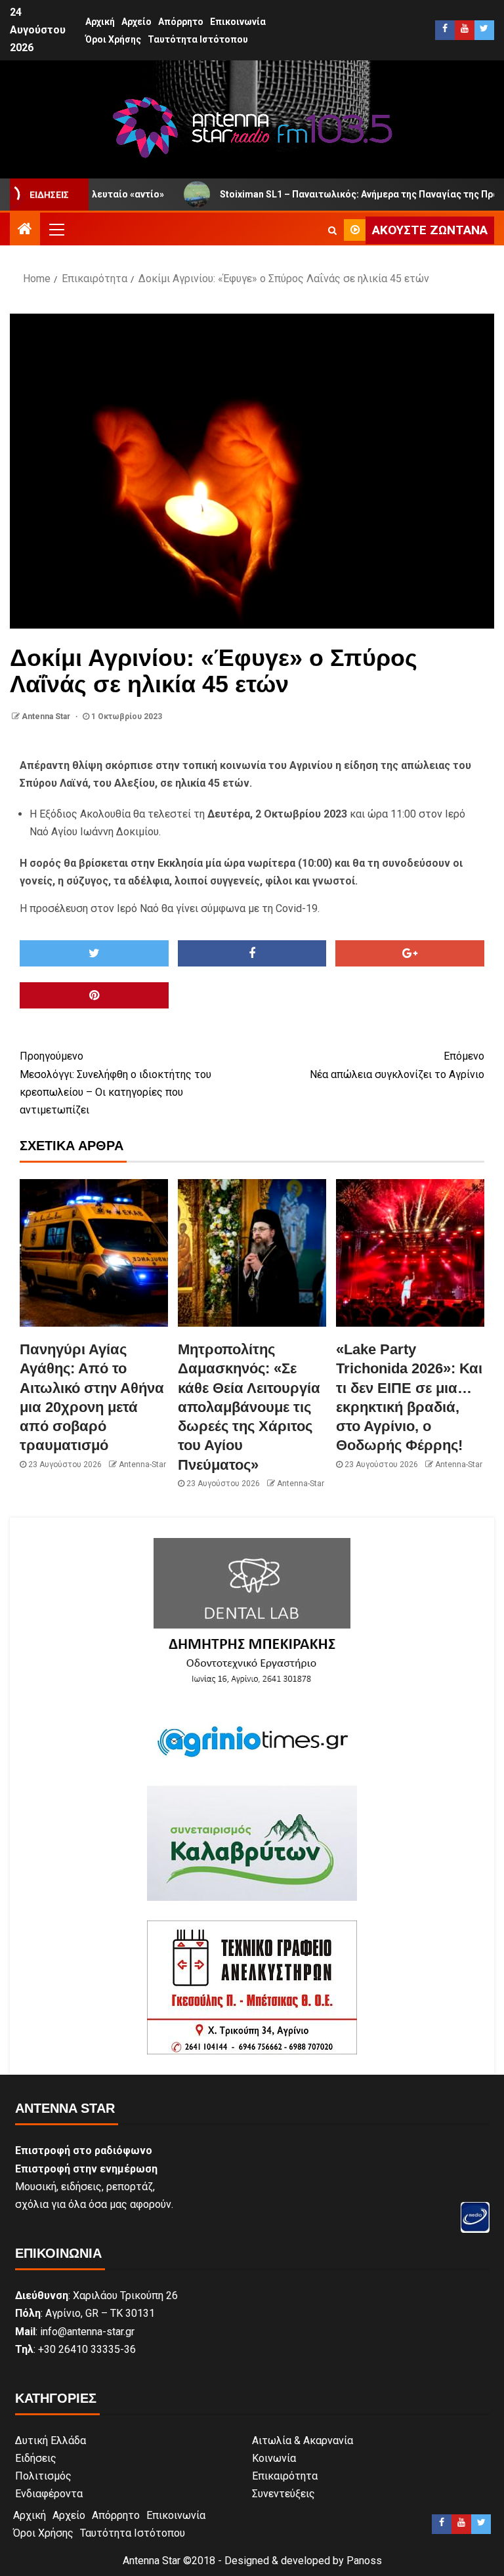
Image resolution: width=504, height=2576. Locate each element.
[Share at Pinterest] (94, 995)
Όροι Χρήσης (113, 39)
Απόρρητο (181, 22)
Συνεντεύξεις (283, 2494)
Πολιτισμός (43, 2476)
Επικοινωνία (238, 22)
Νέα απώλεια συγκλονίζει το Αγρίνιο (397, 1065)
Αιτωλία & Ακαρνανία (303, 2441)
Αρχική (100, 22)
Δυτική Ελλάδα (51, 2441)
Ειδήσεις (36, 2458)
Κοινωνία (274, 2458)
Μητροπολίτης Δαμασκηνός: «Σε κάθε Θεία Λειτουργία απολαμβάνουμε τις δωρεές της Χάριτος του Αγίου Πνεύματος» (249, 1407)
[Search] (332, 230)
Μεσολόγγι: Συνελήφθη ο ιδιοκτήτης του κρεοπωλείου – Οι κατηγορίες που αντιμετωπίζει (115, 1083)
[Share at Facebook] (252, 953)
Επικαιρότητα (285, 2476)
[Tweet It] (94, 953)
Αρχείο (136, 22)
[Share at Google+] (410, 953)
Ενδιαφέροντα (49, 2494)
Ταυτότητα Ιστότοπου (198, 39)
